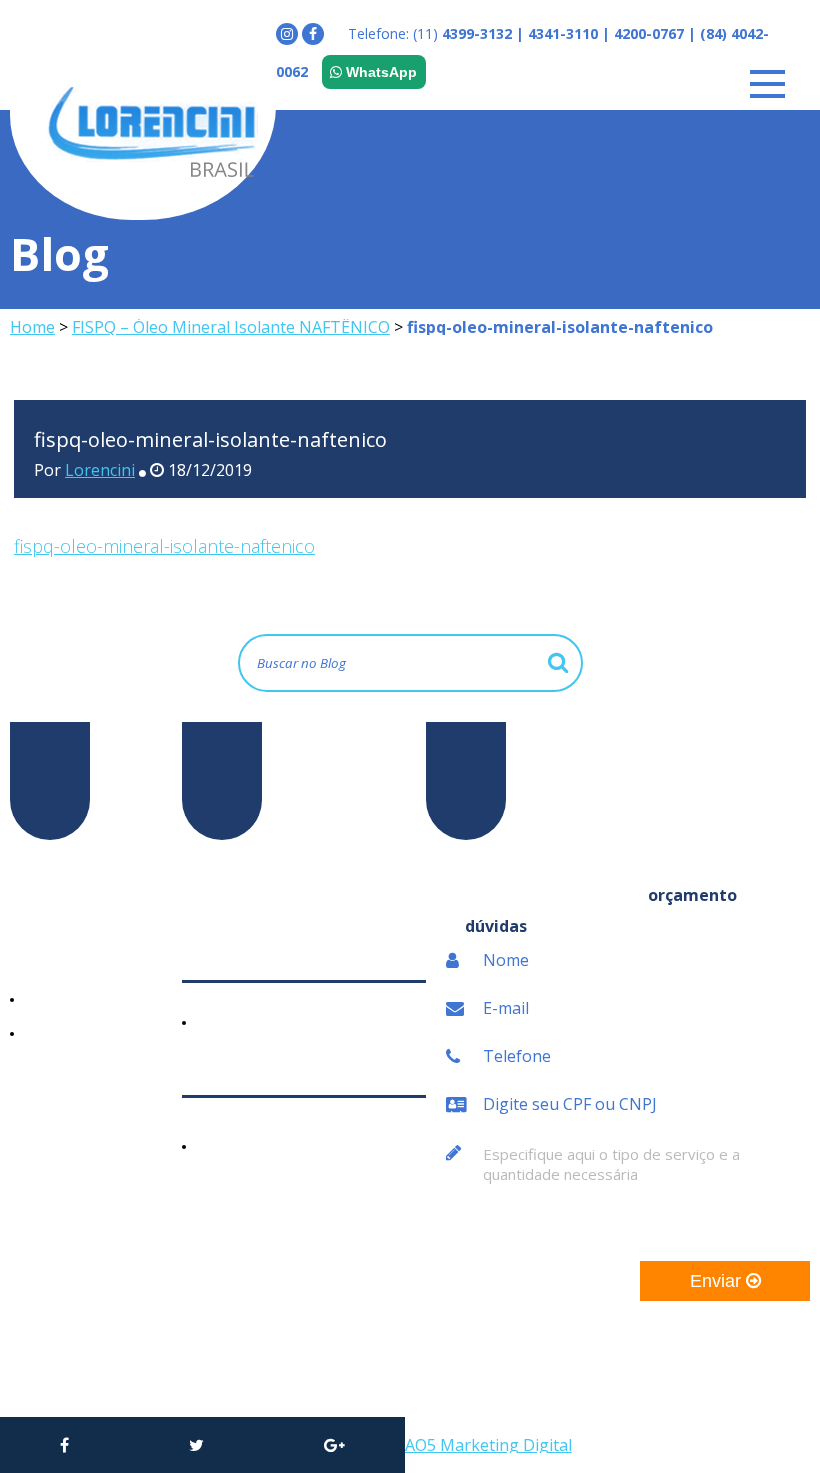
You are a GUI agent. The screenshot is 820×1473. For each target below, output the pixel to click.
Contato (39, 1107)
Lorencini (100, 470)
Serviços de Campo (88, 1033)
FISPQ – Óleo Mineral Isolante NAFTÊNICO (231, 327)
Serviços (40, 959)
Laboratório (63, 999)
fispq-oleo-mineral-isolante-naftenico (164, 546)
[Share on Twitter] (196, 1445)
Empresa (41, 925)
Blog (26, 1073)
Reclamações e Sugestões (64, 1151)
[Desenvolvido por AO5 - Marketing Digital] (480, 1445)
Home (32, 327)
